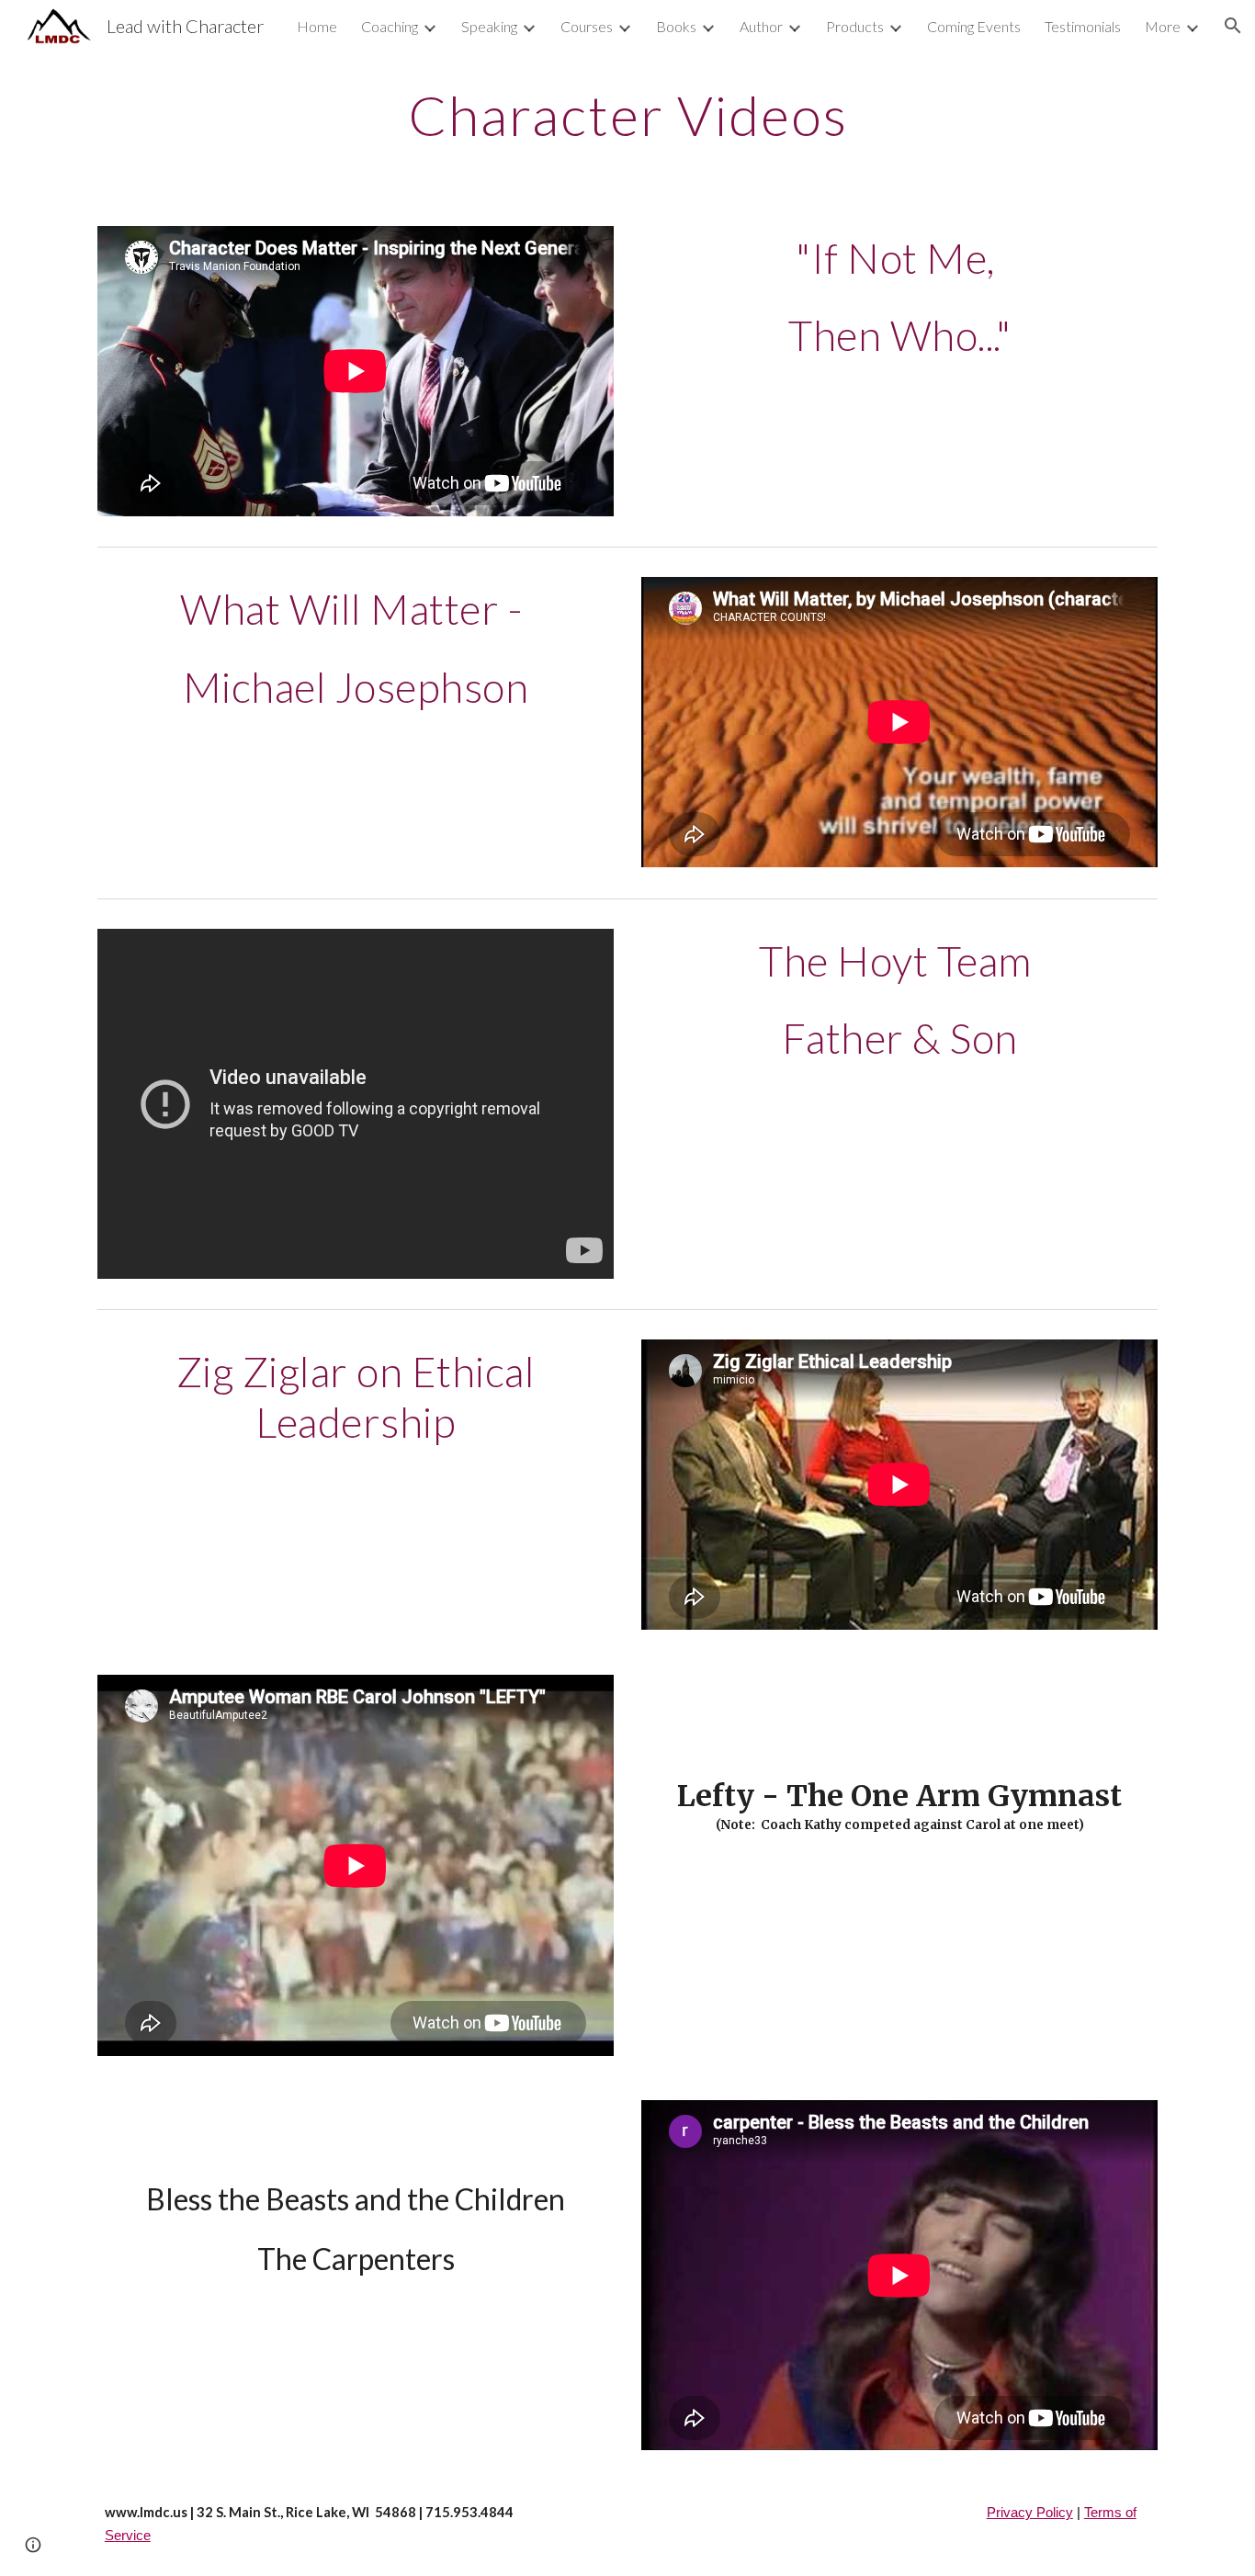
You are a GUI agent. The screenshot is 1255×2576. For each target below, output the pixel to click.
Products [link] (855, 26)
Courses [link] (587, 26)
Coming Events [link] (974, 26)
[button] (1233, 26)
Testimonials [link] (1083, 26)
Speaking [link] (489, 26)
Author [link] (761, 26)
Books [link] (676, 26)
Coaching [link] (390, 26)
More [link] (1163, 26)
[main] (627, 115)
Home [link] (317, 26)
